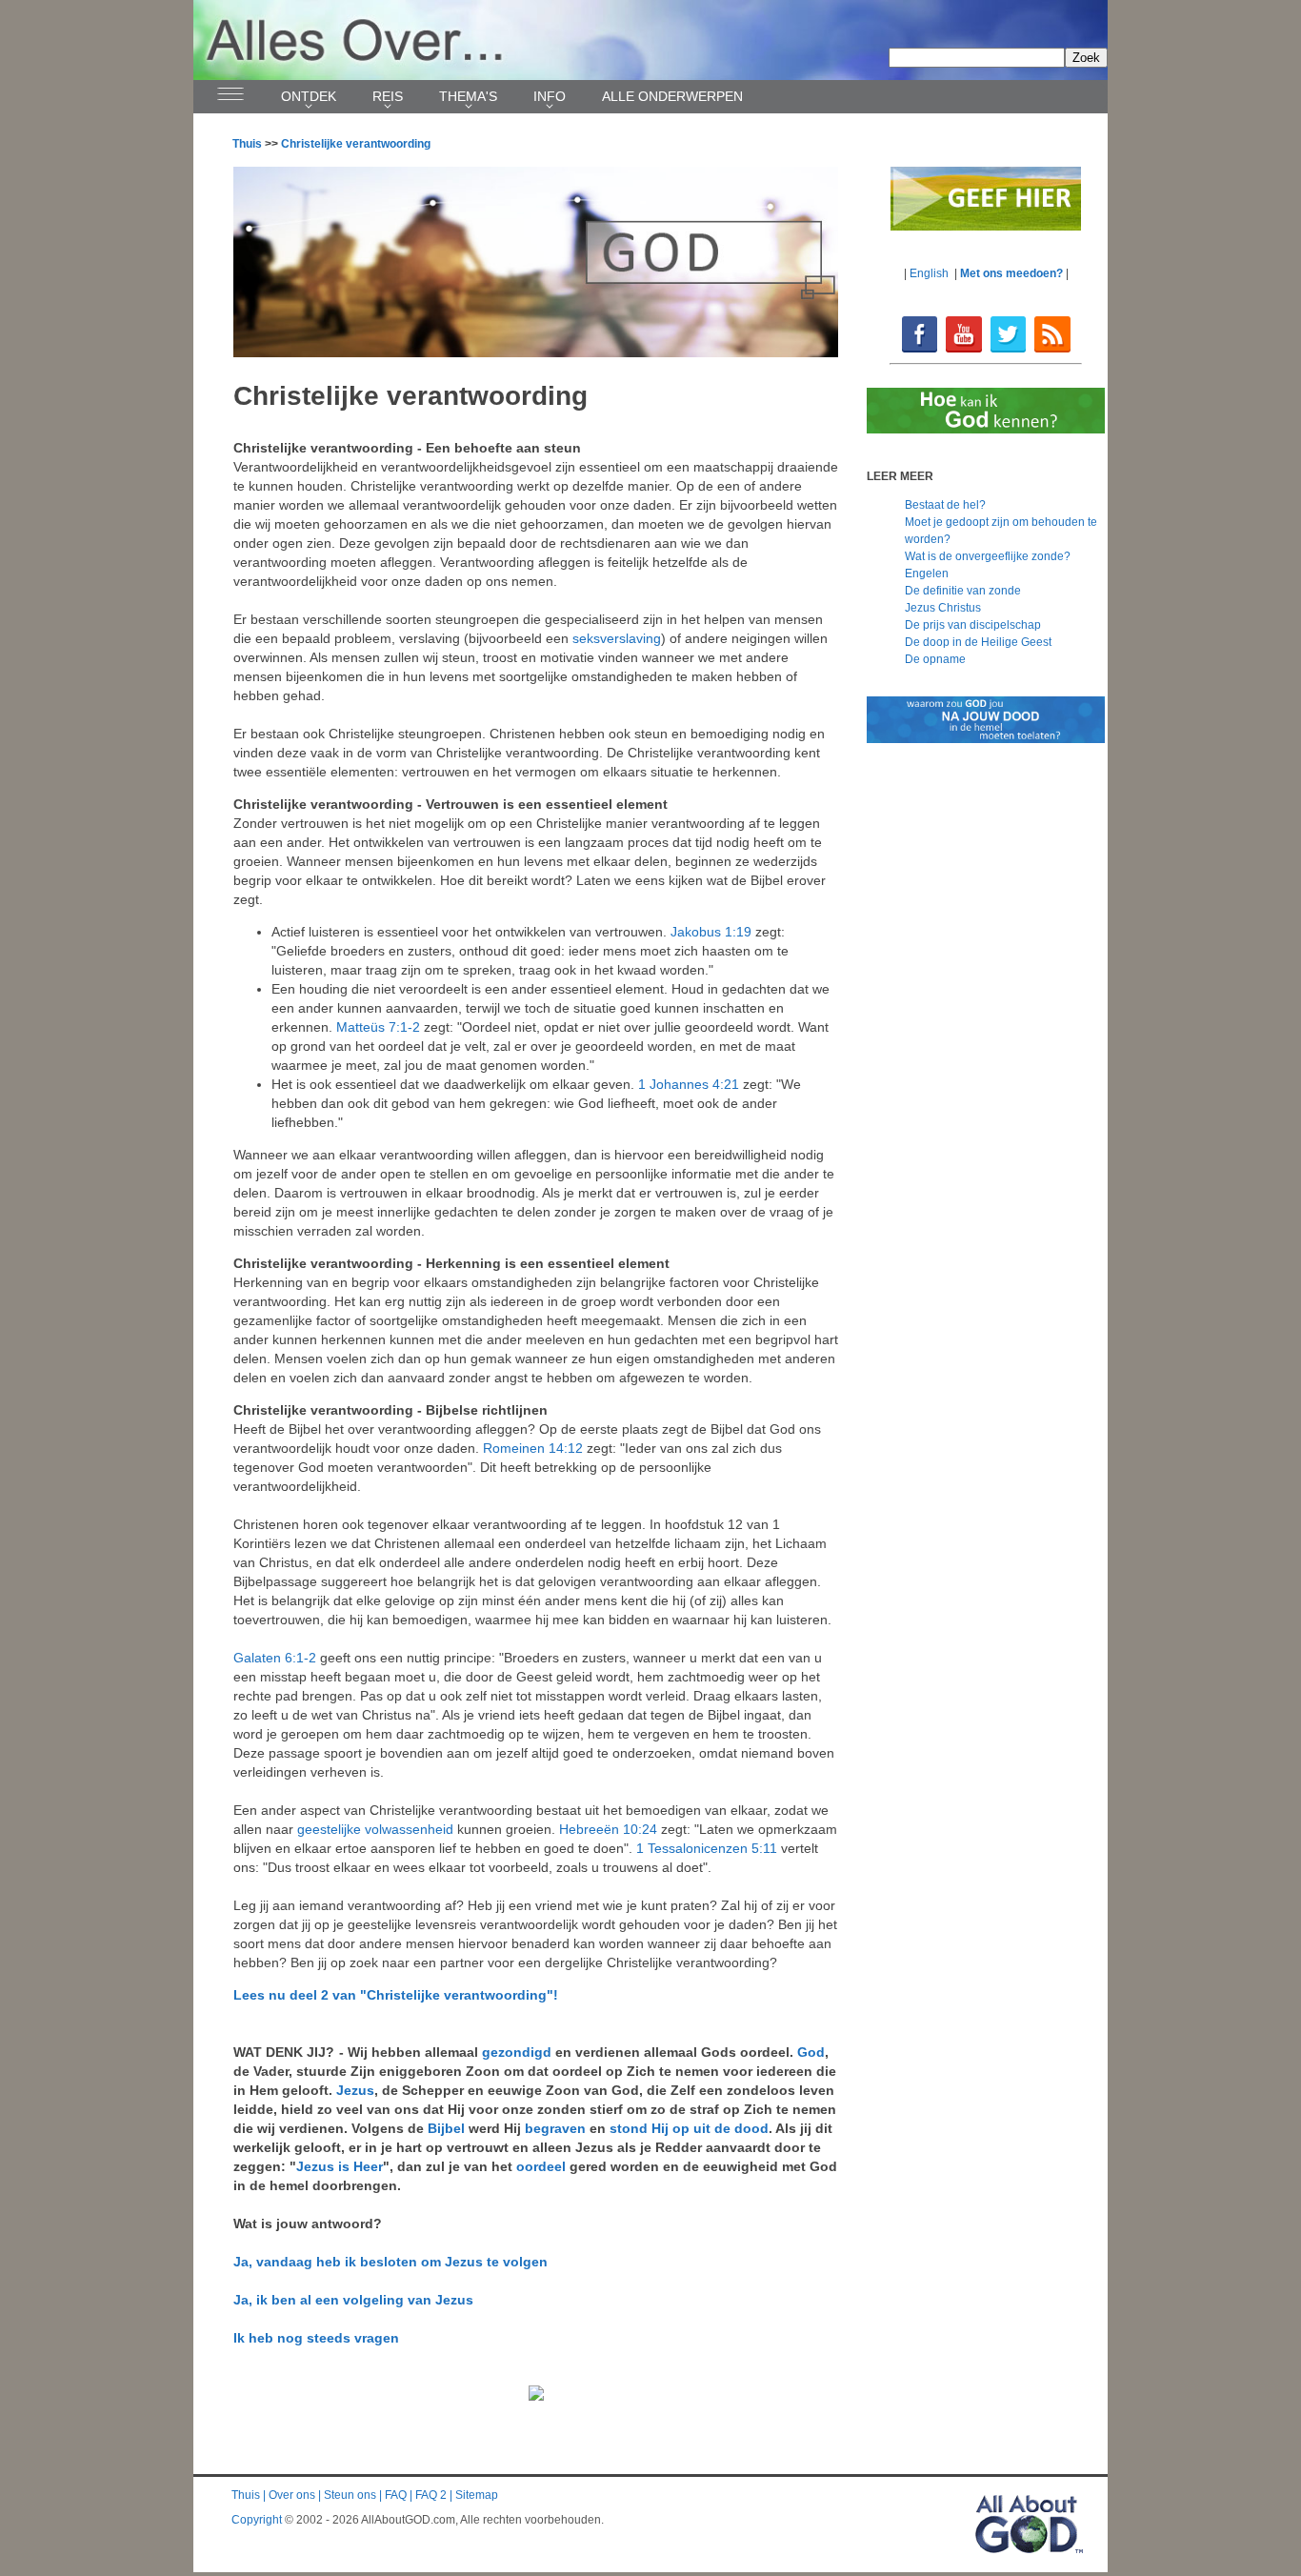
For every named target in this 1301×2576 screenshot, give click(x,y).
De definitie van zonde (963, 591)
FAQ (396, 2495)
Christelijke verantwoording (356, 143)
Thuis (247, 143)
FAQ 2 (431, 2495)
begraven (555, 2128)
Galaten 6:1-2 (275, 1658)
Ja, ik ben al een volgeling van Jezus (353, 2300)
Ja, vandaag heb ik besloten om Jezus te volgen (390, 2262)
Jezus (355, 2090)
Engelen (927, 574)
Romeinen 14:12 (533, 1448)
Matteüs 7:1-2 (378, 1027)
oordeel (541, 2166)
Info (550, 96)
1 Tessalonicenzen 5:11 (707, 1848)
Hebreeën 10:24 (608, 1829)
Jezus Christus (943, 608)
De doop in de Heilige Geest (978, 642)
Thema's (468, 96)
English (929, 273)
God (811, 2052)
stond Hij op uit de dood (689, 2128)
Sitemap (477, 2495)
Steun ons (350, 2495)
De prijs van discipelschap (973, 625)
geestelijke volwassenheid (375, 1829)
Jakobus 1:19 (711, 932)
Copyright (257, 2520)
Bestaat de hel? (945, 505)
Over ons (292, 2495)
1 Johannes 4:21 (689, 1084)
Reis (388, 96)
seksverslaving (617, 638)
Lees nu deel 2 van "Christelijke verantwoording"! (396, 1995)
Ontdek (309, 96)
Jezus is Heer (340, 2166)
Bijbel (446, 2128)
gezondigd (517, 2052)
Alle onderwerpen (672, 96)
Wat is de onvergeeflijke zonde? (988, 556)
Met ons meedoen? (1011, 273)
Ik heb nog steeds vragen (316, 2338)
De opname (935, 659)
